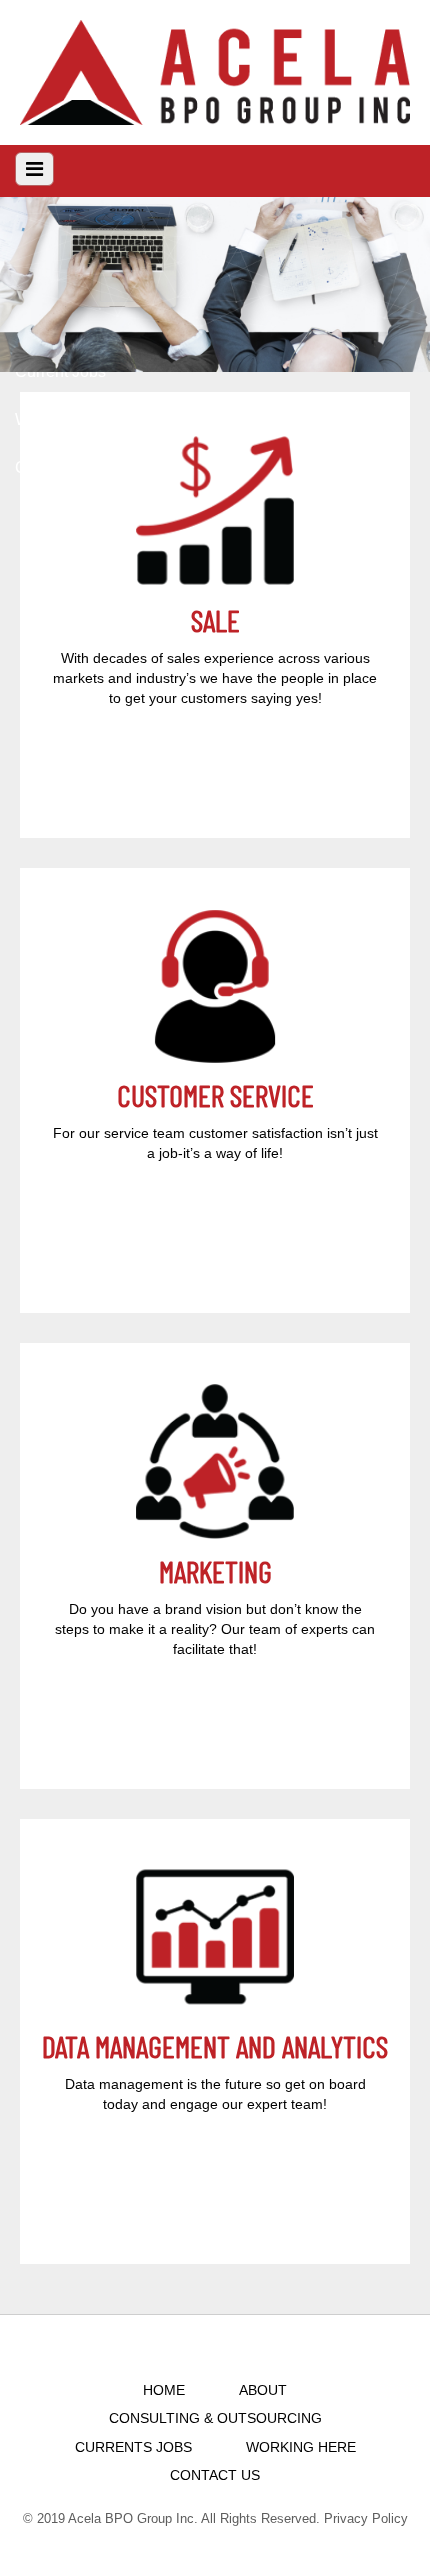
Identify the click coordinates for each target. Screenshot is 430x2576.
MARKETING (215, 1571)
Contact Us (215, 2475)
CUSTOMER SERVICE (215, 1095)
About (263, 2390)
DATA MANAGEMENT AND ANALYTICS (215, 2046)
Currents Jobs (133, 2447)
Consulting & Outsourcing (215, 2418)
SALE (215, 620)
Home (164, 2390)
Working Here (301, 2447)
